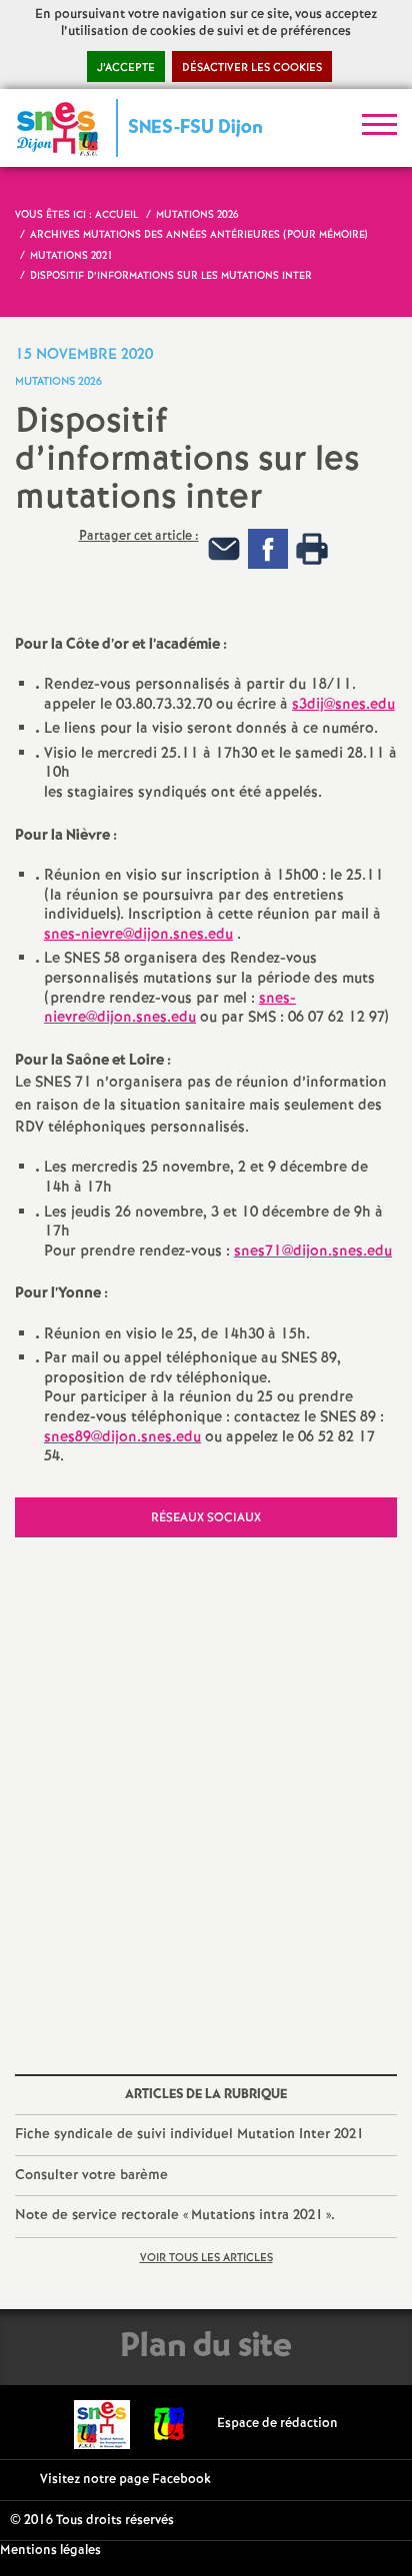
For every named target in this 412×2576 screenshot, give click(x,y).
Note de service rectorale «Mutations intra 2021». (175, 2215)
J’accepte (126, 68)
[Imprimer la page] (312, 548)
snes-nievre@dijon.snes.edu (138, 935)
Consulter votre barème (91, 2175)
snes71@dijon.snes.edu (313, 1252)
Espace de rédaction (277, 2424)
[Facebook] (268, 548)
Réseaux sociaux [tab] (206, 1518)
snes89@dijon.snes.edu (122, 1437)
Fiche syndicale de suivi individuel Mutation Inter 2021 (189, 2134)
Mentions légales (50, 2551)
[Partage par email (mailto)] (224, 548)
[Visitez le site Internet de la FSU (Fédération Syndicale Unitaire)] (169, 2424)
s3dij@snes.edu (343, 705)
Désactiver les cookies (252, 68)
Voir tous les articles (206, 2258)
